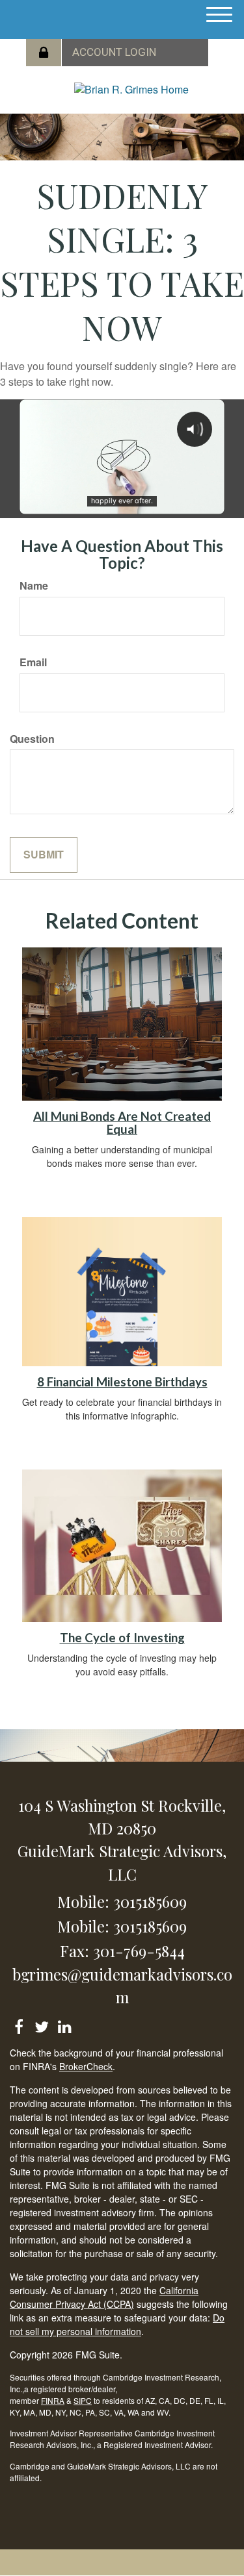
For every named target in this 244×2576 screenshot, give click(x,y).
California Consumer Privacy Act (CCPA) (104, 2297)
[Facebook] (19, 2024)
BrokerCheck (86, 2066)
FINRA (53, 2400)
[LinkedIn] (64, 2024)
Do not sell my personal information (117, 2324)
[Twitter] (41, 2024)
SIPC (83, 2400)
